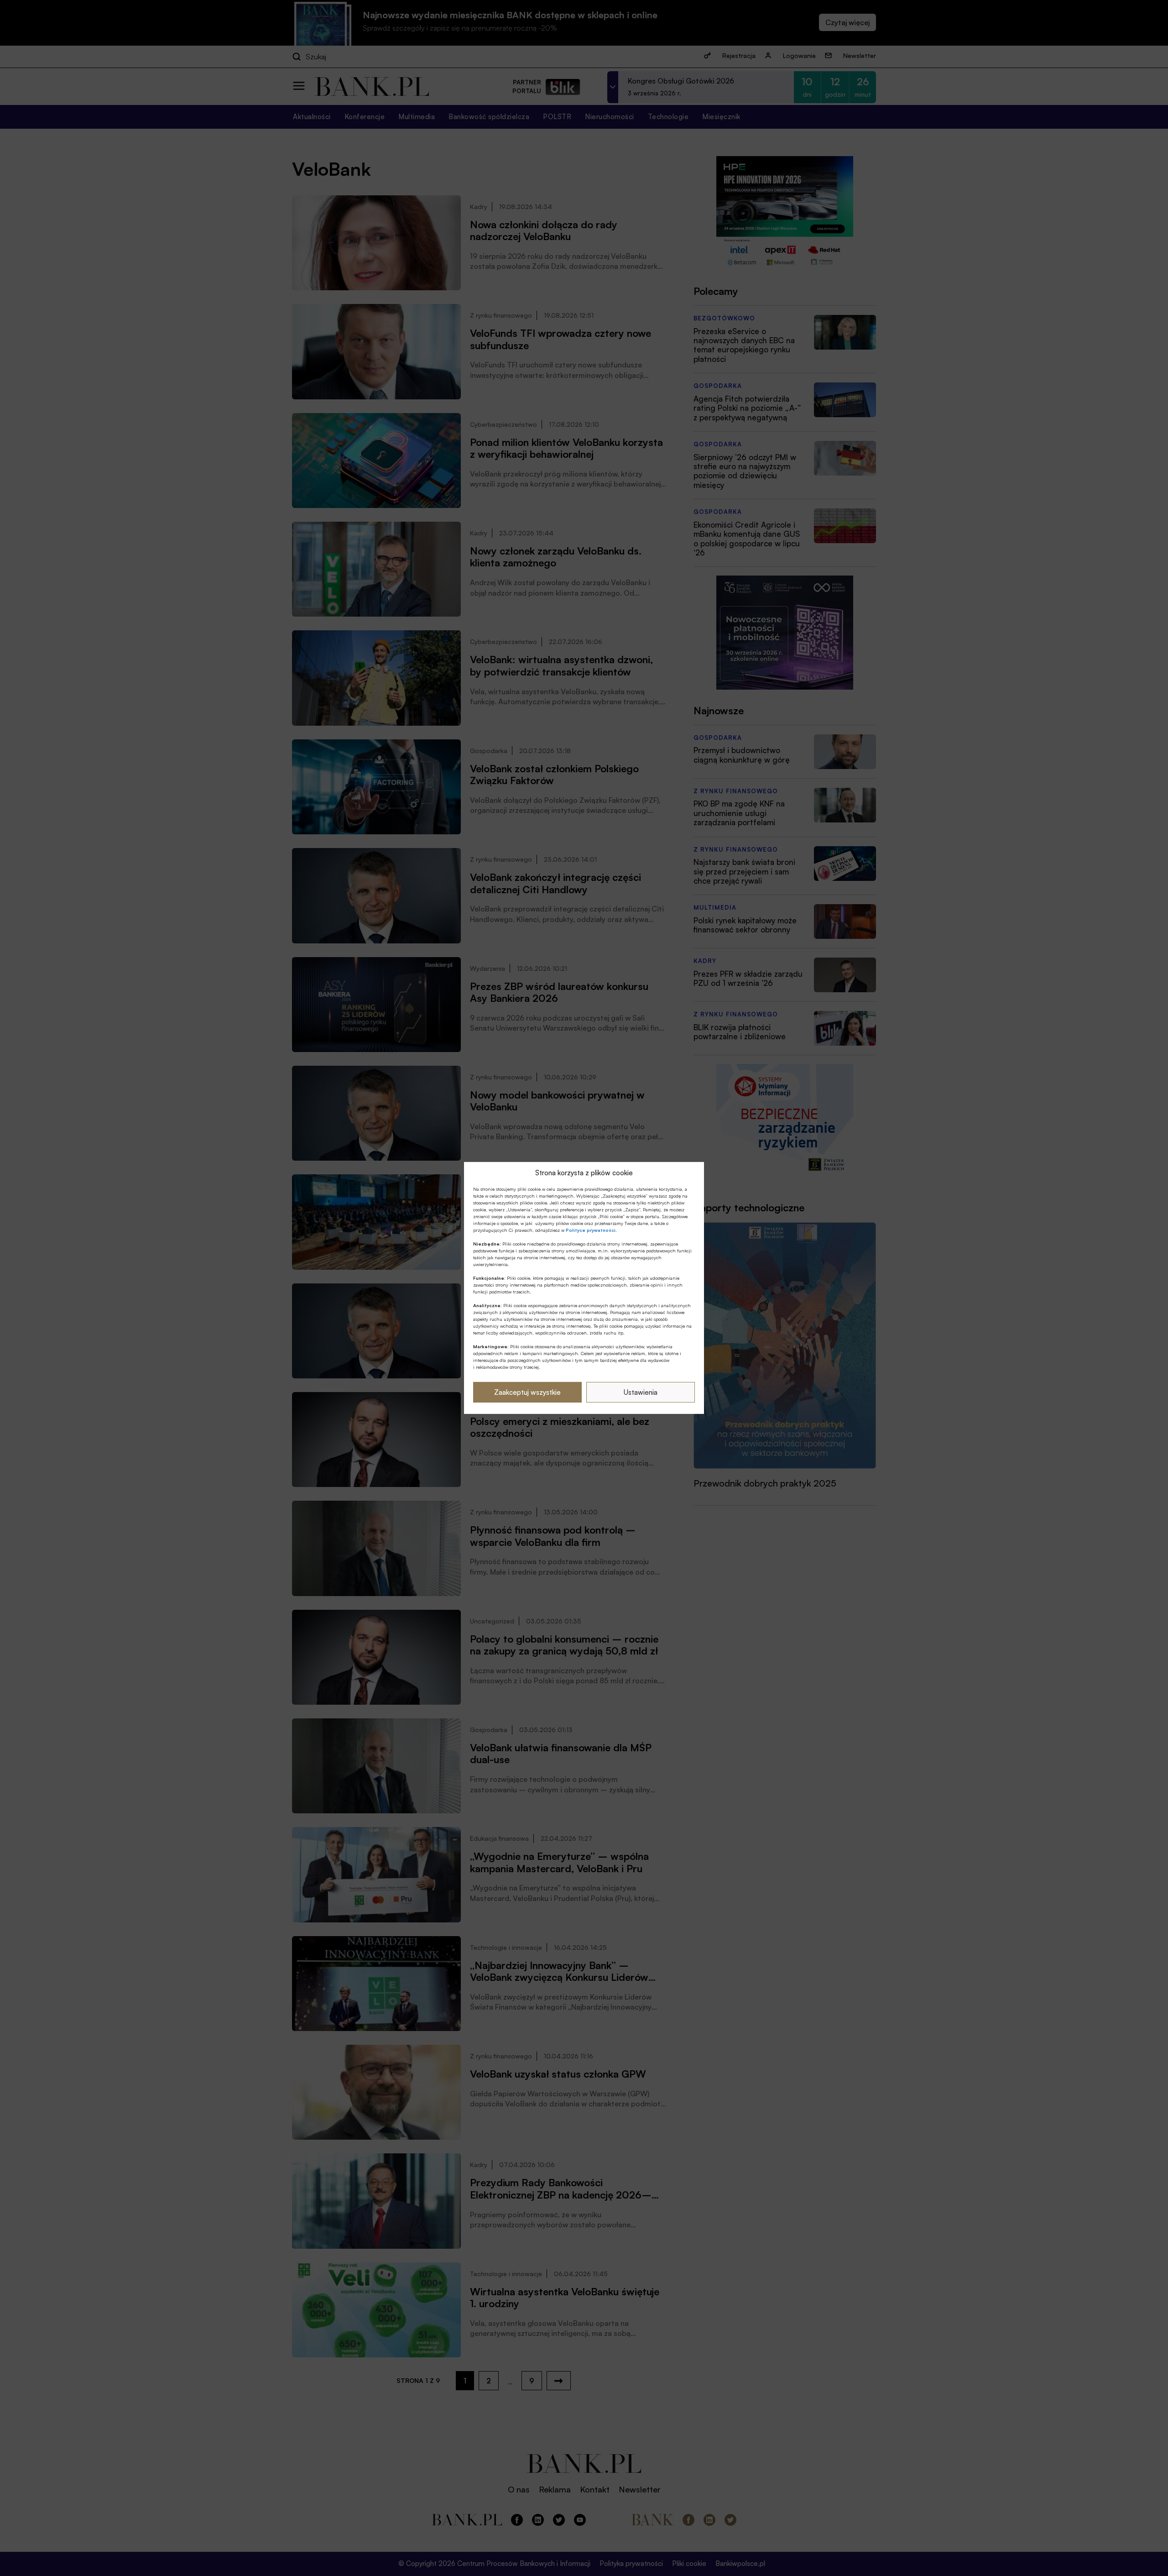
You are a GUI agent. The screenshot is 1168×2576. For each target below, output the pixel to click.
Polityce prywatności (591, 1230)
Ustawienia (641, 1392)
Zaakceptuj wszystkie (527, 1392)
